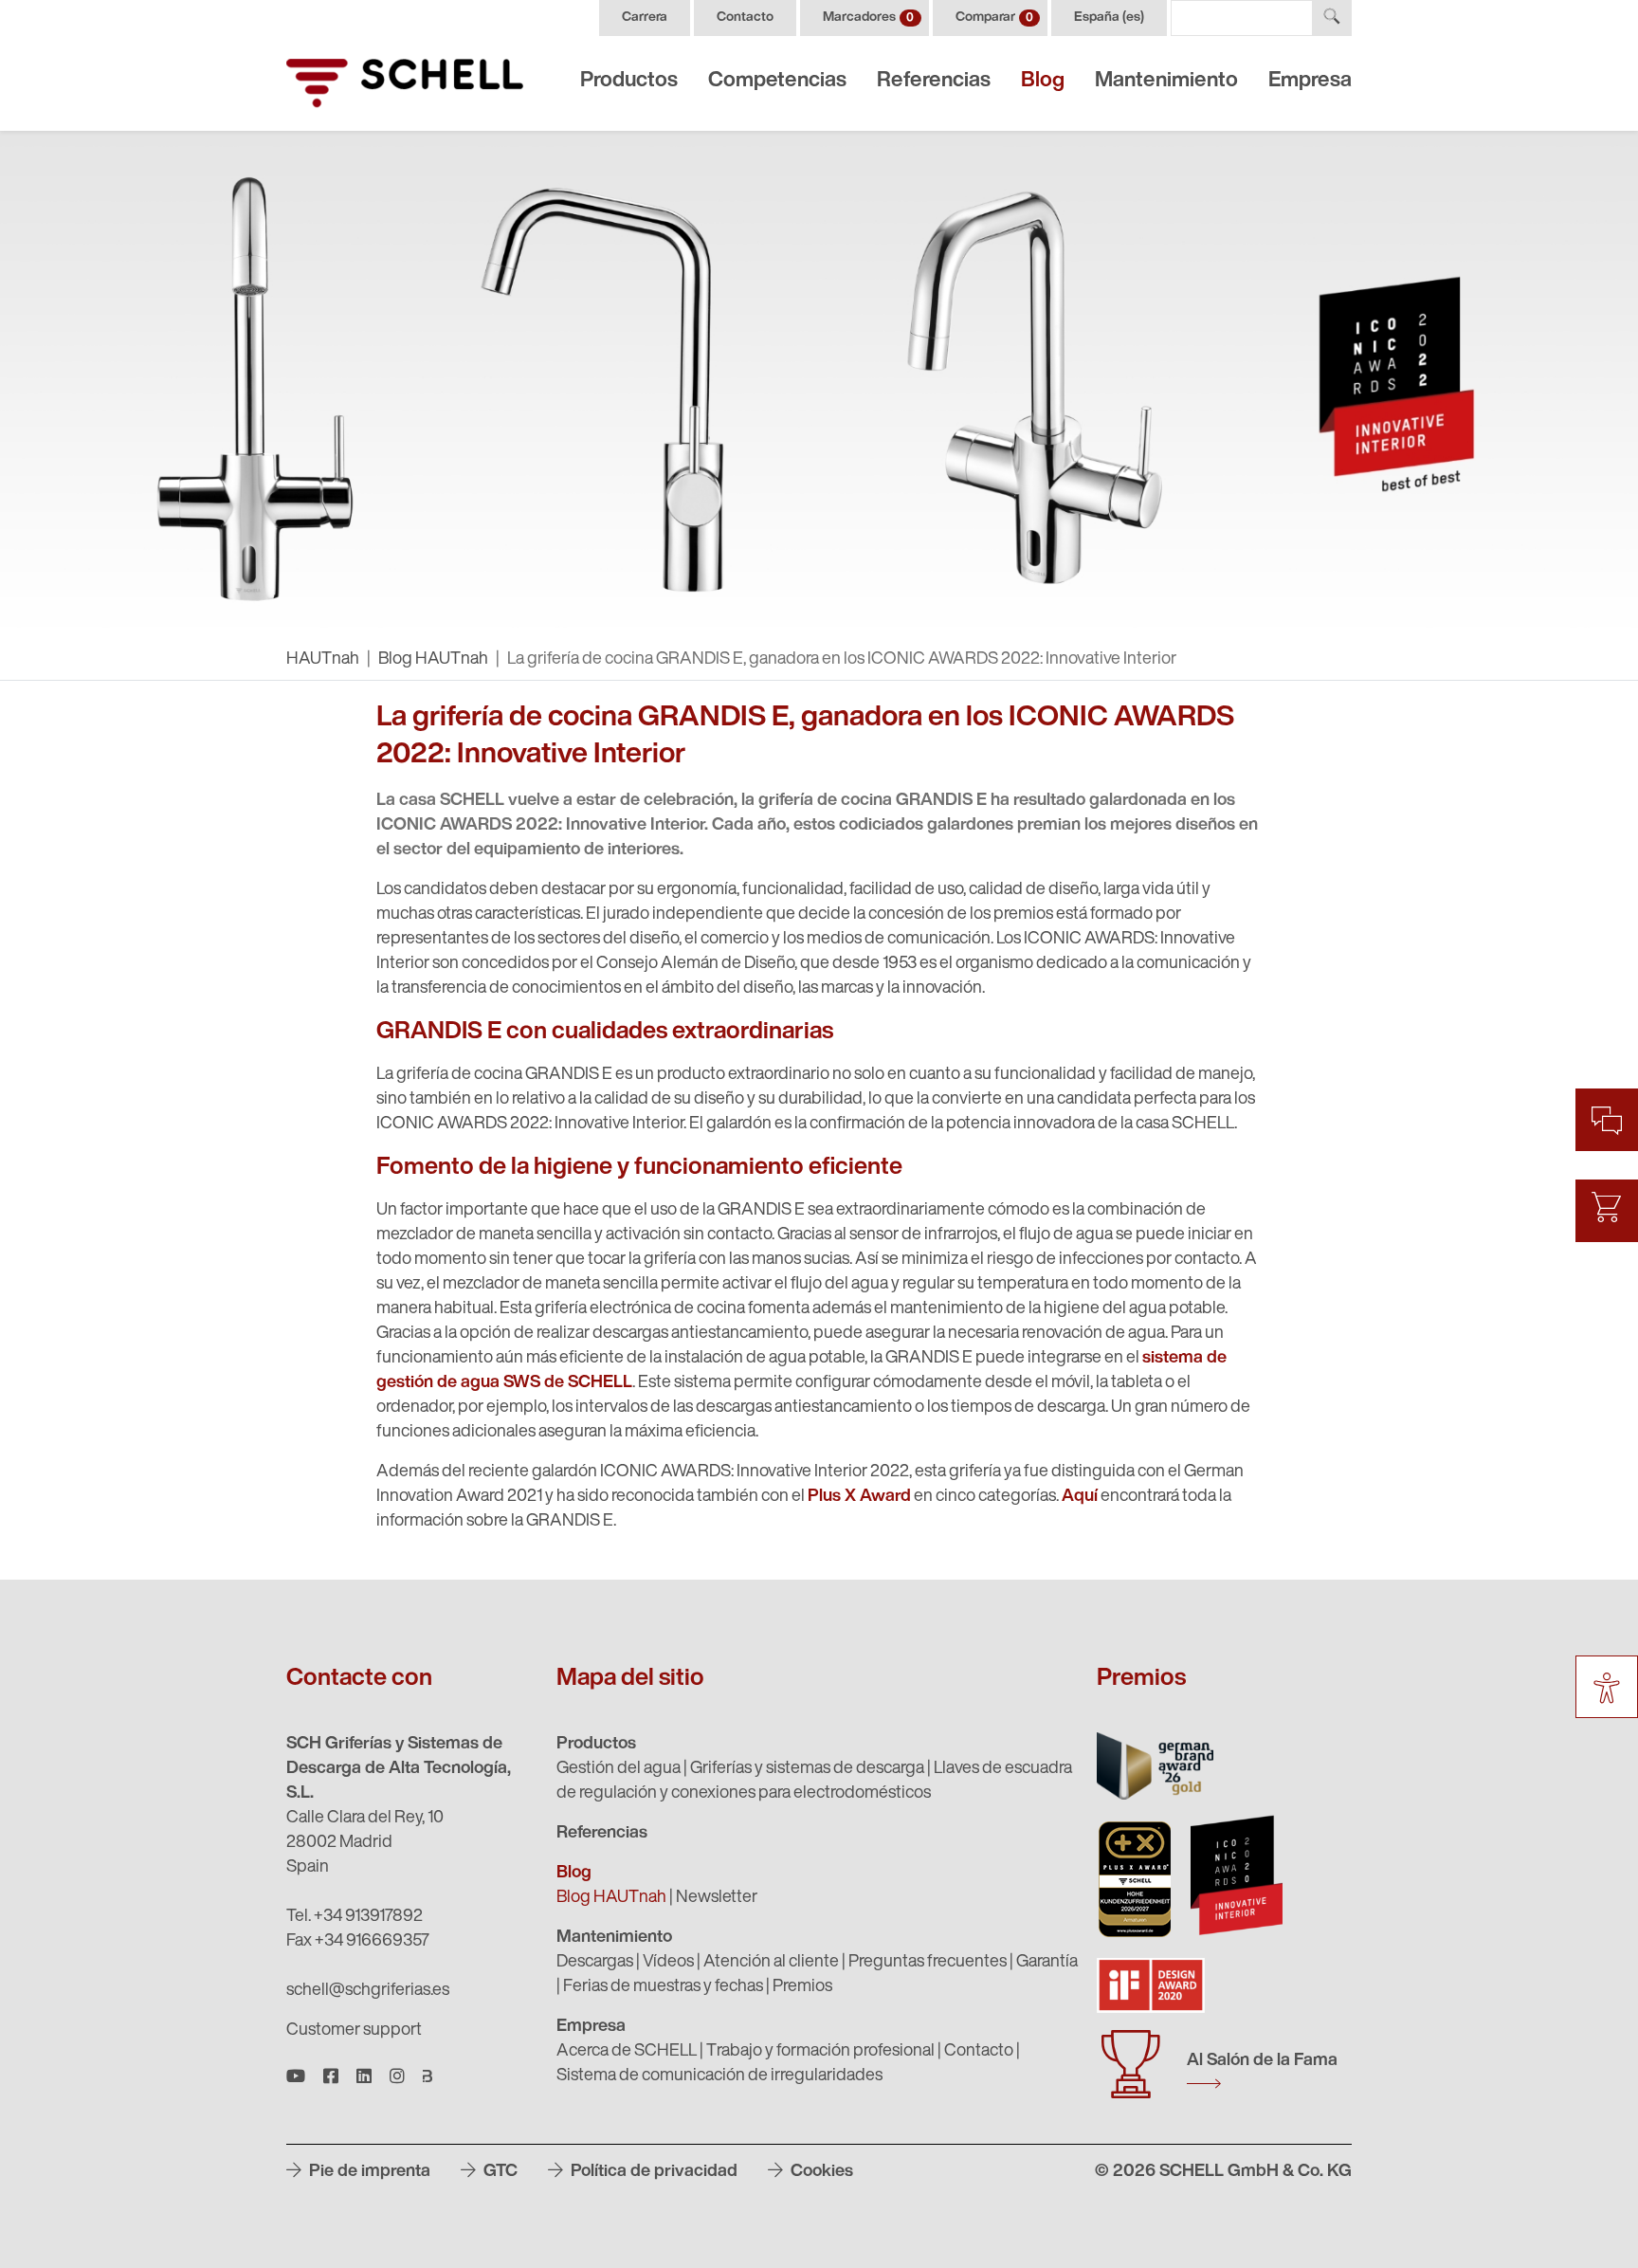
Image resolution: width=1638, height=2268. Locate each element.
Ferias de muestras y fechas (663, 1987)
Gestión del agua (619, 1769)
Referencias (934, 81)
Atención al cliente (771, 1963)
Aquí (1080, 1497)
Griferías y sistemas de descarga (807, 1769)
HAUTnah (323, 660)
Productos (629, 81)
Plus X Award (859, 1497)
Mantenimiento (1166, 81)
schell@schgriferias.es (368, 1991)
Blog (1043, 81)
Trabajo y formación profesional (820, 2052)
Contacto (745, 18)
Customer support (354, 2031)
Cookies (820, 2172)
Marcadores (868, 18)
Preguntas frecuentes (928, 1963)
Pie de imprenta (368, 2172)
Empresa (1310, 81)
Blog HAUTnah (433, 660)
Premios (802, 1987)
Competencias (777, 81)
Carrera (645, 18)
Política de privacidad (652, 2172)
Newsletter (717, 1898)
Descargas (595, 1963)
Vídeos (668, 1963)
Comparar (994, 18)
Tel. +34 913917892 (355, 1917)
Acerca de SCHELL (627, 2052)
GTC (499, 2172)
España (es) (1109, 18)
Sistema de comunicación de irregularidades (719, 2076)
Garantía (1047, 1963)
